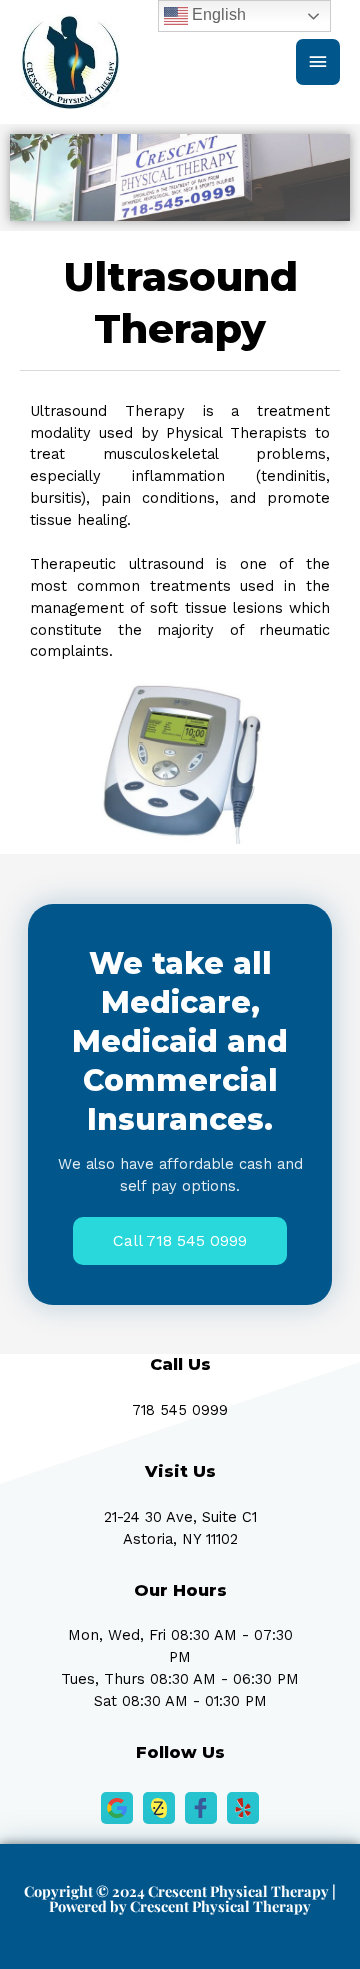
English (217, 14)
